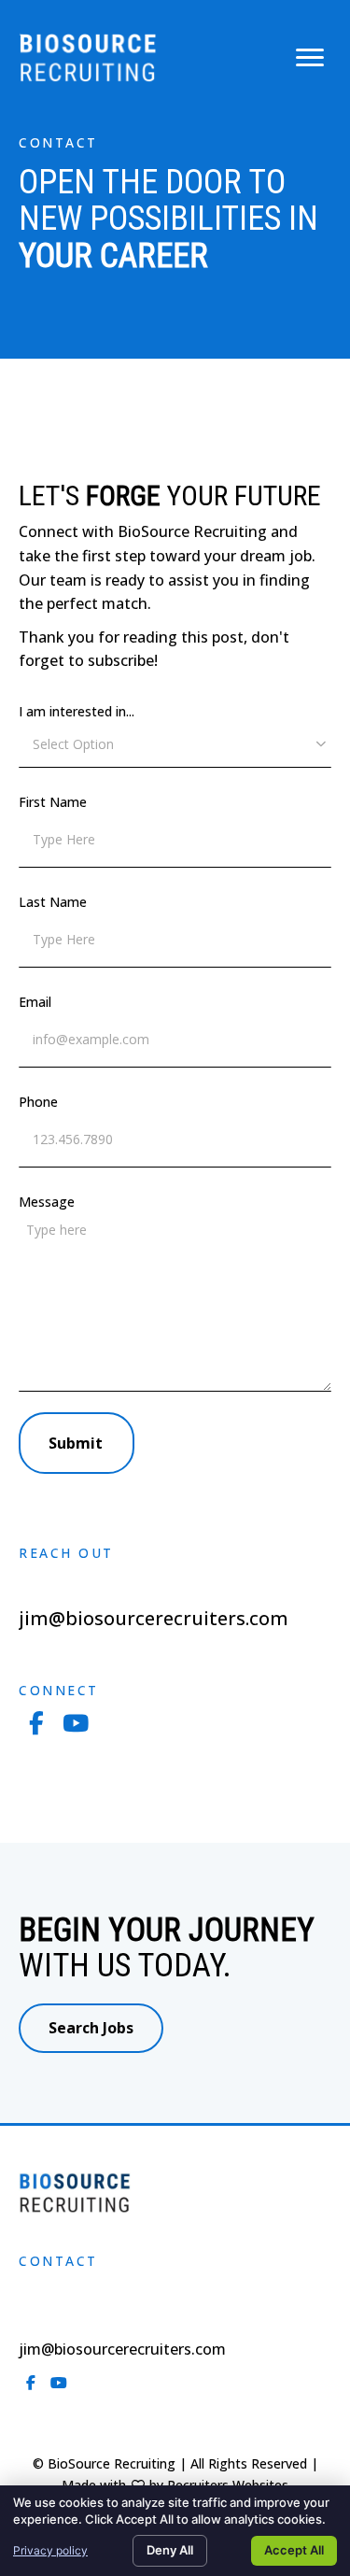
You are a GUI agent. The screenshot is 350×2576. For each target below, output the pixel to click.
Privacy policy (50, 2550)
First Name (53, 802)
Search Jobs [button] (91, 2028)
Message (47, 1202)
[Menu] (310, 58)
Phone (38, 1102)
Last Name (53, 902)
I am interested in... (77, 711)
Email (35, 1002)
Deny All (170, 2550)
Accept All (294, 2550)
